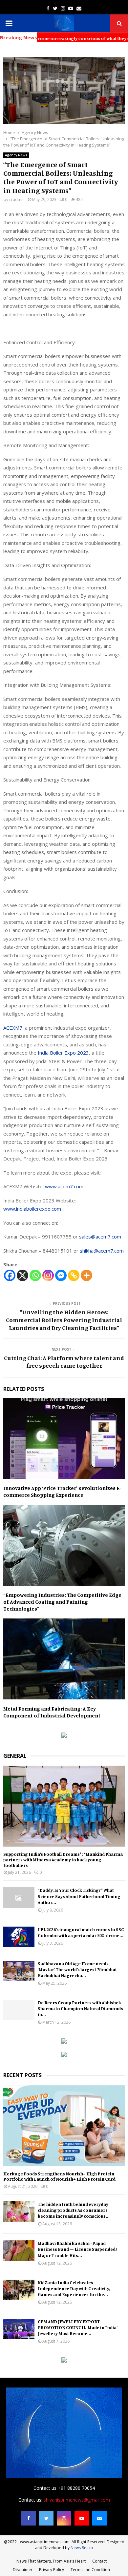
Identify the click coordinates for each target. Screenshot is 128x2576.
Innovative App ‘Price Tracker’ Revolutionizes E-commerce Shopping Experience (62, 1491)
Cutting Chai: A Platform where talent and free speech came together (64, 1362)
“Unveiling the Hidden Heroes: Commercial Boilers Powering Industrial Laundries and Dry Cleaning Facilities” (64, 1320)
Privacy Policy (52, 2570)
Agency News (16, 155)
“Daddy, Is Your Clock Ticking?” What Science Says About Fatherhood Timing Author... (79, 1896)
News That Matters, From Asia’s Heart (51, 2561)
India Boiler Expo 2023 (63, 1053)
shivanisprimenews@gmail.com (77, 2500)
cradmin (17, 199)
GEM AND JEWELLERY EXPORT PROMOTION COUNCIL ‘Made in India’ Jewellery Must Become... (78, 2327)
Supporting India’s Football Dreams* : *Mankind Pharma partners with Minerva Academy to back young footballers (63, 1860)
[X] (22, 1275)
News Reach (82, 2548)
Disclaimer (23, 2570)
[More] (86, 1275)
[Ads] (64, 1736)
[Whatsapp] (35, 1275)
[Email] (99, 2518)
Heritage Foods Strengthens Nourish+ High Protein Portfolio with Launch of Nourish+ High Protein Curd (59, 2176)
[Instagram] (48, 1275)
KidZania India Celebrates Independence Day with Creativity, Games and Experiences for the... (74, 2288)
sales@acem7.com (100, 1237)
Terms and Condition (90, 2570)
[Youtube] (82, 2518)
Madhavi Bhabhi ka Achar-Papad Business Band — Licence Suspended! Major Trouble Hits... (77, 2249)
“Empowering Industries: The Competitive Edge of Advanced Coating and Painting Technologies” (62, 1602)
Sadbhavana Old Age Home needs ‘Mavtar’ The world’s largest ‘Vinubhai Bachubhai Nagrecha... (77, 1969)
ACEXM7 (13, 1028)
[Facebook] (10, 1275)
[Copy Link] (74, 1275)
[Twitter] (46, 2518)
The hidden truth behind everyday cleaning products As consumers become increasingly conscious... (74, 2210)
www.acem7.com (64, 1186)
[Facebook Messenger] (61, 1275)
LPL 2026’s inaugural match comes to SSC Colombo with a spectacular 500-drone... (81, 1932)
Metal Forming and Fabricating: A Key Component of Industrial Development (52, 1712)
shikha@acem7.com (102, 1251)
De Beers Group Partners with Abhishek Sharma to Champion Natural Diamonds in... (80, 2008)
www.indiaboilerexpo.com (32, 1209)
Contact (99, 2561)
